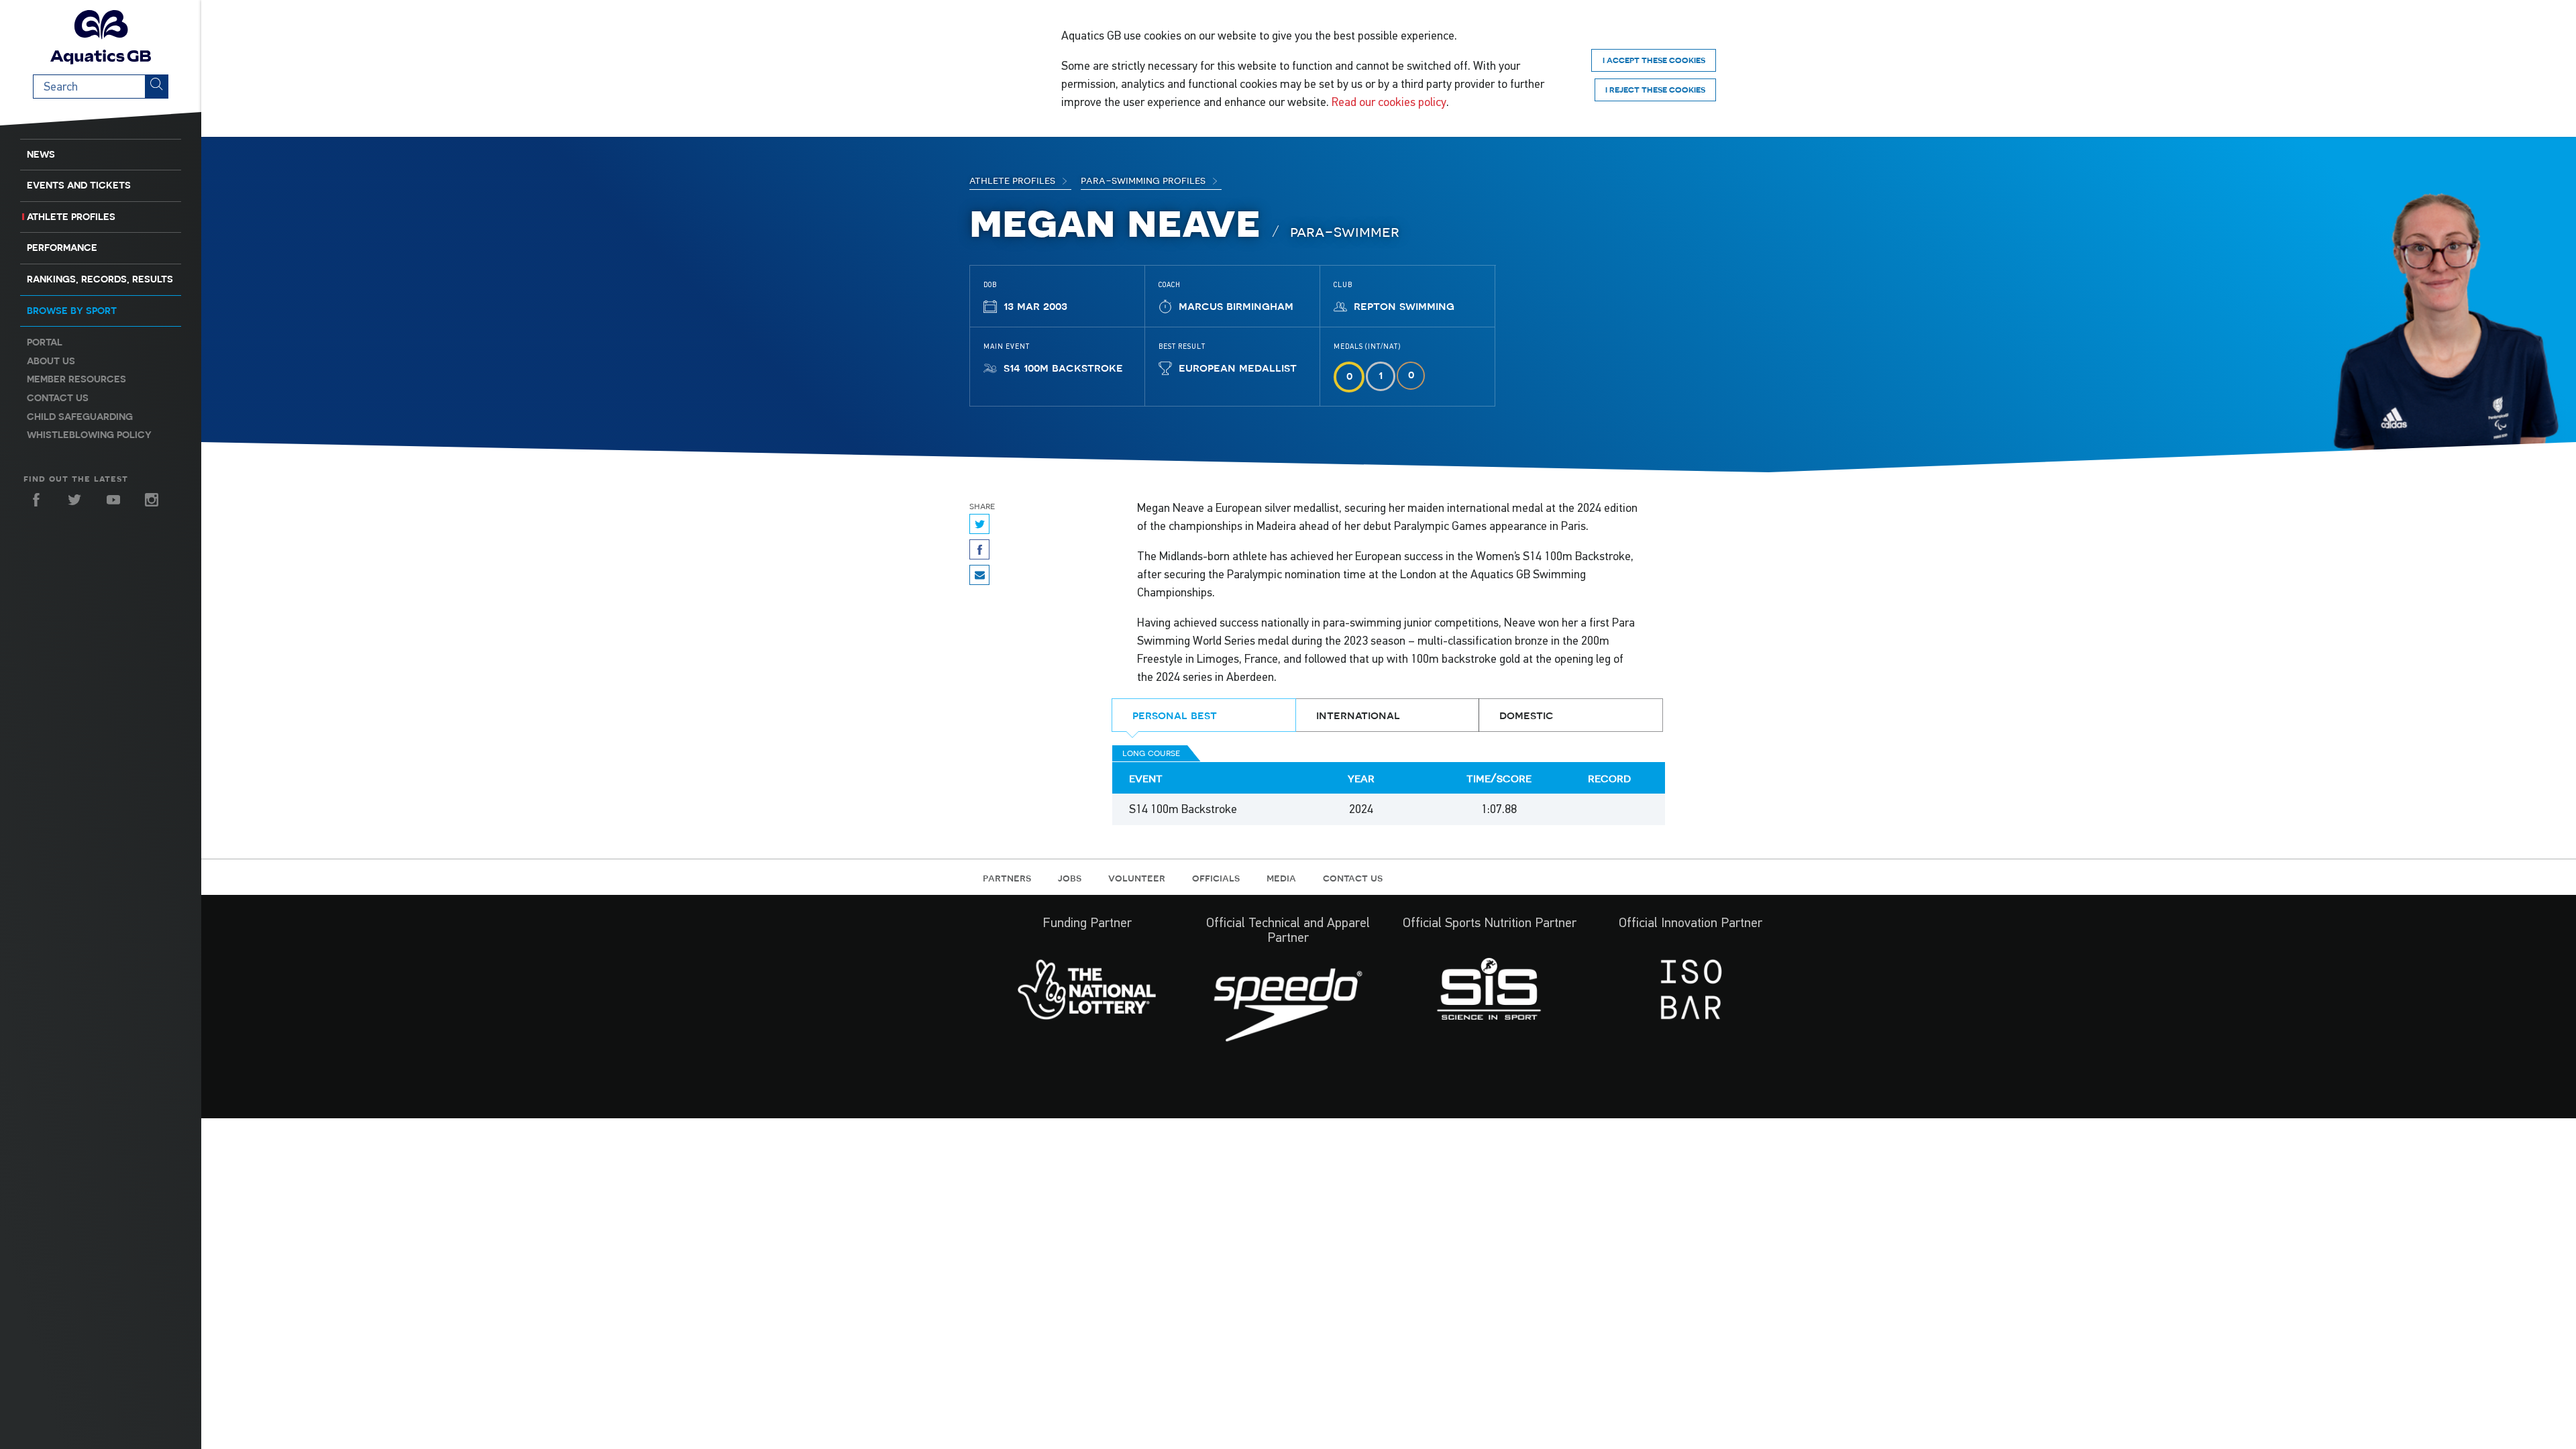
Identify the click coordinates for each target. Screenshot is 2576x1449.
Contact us (58, 398)
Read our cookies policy (1389, 102)
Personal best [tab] (1175, 715)
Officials (1216, 877)
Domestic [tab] (1526, 715)
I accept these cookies (1654, 60)
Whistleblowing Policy (89, 435)
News (41, 154)
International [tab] (1358, 715)
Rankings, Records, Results (100, 279)
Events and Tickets (79, 185)
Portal (45, 342)
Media (1281, 877)
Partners (1007, 877)
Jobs (1070, 877)
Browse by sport (72, 311)
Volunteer (1137, 877)
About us (51, 361)
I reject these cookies (1655, 90)
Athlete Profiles (71, 217)
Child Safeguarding (80, 417)
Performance (62, 248)
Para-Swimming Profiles (1144, 180)
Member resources (76, 379)
